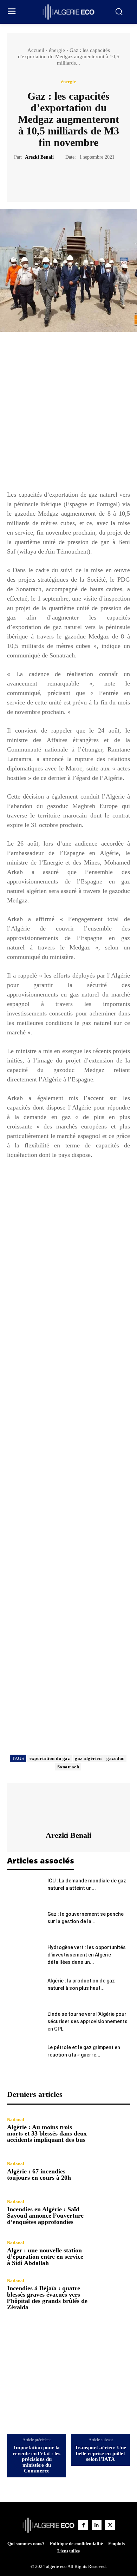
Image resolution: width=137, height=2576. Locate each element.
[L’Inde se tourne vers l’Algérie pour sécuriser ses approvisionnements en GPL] (25, 2023)
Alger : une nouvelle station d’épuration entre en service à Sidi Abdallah (45, 2257)
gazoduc (115, 1758)
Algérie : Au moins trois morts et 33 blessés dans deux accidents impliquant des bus (47, 2133)
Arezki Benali (39, 157)
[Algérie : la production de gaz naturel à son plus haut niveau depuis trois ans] (25, 1989)
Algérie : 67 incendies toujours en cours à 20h (39, 2174)
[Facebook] (44, 178)
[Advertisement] (68, 414)
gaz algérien (88, 1758)
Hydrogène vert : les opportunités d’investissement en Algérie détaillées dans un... (87, 1955)
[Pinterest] (77, 178)
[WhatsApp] (93, 178)
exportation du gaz (50, 1758)
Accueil (36, 50)
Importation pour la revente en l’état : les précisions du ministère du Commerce (37, 2459)
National (16, 2120)
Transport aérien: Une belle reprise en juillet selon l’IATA (100, 2453)
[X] (60, 178)
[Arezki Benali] (68, 1807)
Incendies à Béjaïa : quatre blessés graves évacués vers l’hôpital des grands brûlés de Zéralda (47, 2298)
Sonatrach (68, 1767)
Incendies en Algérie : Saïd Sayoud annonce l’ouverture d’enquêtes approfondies (45, 2216)
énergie (57, 50)
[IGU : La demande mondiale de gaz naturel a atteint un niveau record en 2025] (25, 1889)
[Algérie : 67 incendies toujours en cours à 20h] (112, 2171)
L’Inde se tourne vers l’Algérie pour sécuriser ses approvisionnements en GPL (87, 2021)
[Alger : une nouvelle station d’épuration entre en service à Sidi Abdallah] (112, 2253)
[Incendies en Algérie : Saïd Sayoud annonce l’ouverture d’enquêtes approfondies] (112, 2212)
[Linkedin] (97, 2525)
